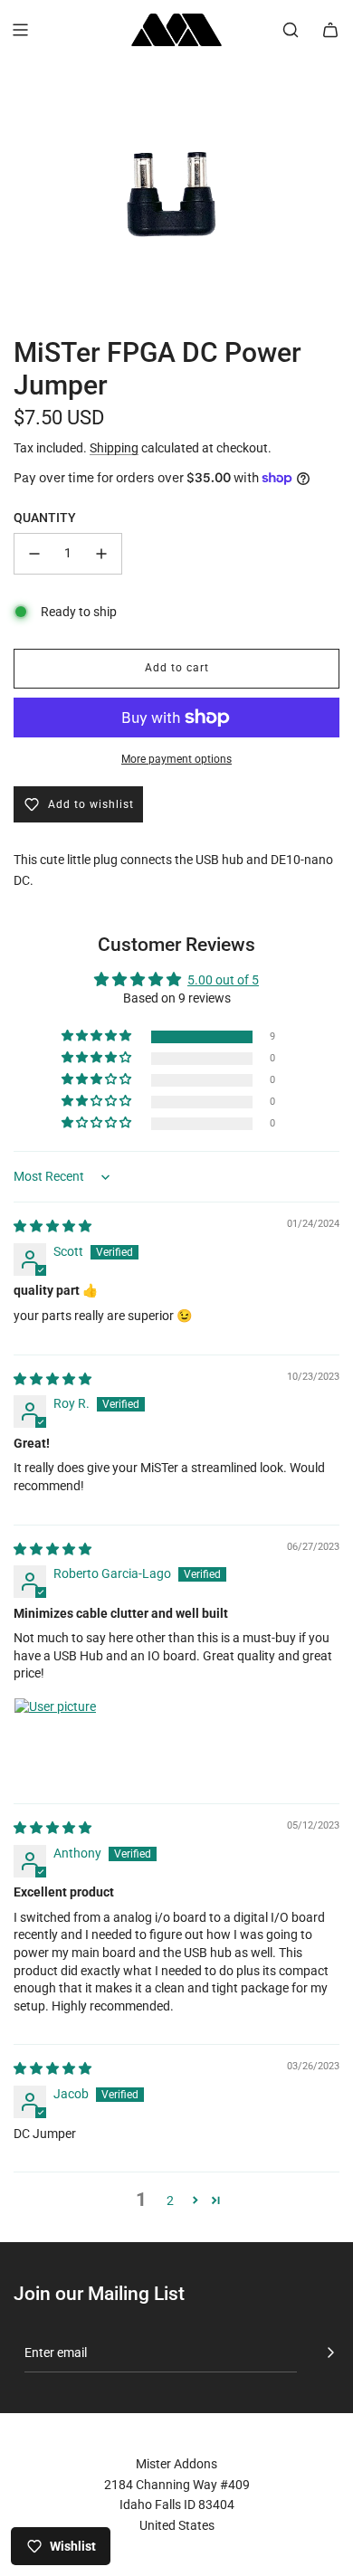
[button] (98, 1036)
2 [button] (170, 2201)
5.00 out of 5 (223, 980)
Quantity (45, 518)
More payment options (176, 759)
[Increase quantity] (101, 554)
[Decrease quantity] (34, 554)
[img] (52, 1226)
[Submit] (330, 2353)
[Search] (291, 30)
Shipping (114, 448)
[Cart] (330, 30)
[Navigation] (20, 30)
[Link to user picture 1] (57, 1741)
